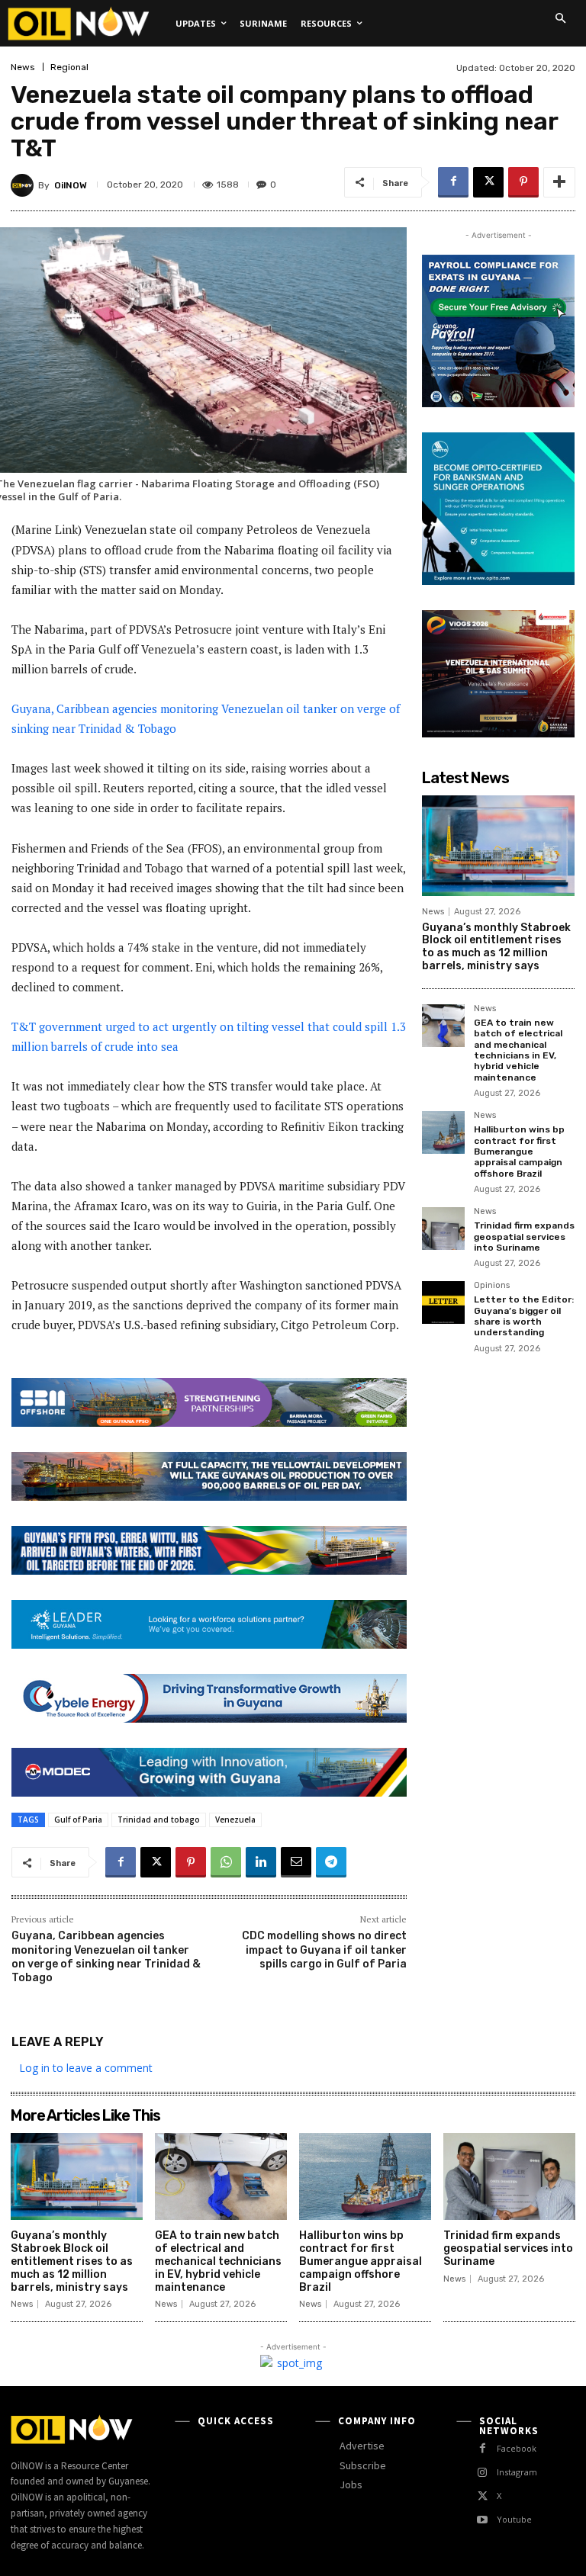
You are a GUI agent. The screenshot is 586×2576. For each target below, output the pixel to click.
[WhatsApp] (226, 1862)
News (23, 67)
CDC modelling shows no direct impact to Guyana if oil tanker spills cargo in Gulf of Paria (324, 1950)
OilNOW (71, 185)
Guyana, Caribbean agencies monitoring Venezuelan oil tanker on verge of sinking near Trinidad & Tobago (106, 1957)
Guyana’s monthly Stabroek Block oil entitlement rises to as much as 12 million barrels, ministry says (496, 947)
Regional (69, 67)
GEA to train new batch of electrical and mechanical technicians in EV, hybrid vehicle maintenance (518, 1050)
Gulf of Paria (78, 1820)
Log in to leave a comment (86, 2068)
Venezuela (235, 1820)
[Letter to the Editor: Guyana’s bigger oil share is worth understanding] (443, 1302)
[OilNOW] (24, 185)
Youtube (514, 2519)
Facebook (517, 2448)
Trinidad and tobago (159, 1820)
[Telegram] (331, 1862)
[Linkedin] (261, 1862)
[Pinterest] (523, 182)
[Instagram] (483, 2473)
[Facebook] (453, 182)
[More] (559, 182)
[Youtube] (483, 2520)
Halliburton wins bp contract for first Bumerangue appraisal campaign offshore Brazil (519, 1151)
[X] (488, 182)
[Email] (296, 1862)
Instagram (517, 2472)
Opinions (492, 1286)
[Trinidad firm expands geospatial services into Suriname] (443, 1229)
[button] (560, 18)
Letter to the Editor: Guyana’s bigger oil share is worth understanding (524, 1316)
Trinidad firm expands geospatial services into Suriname (524, 1237)
